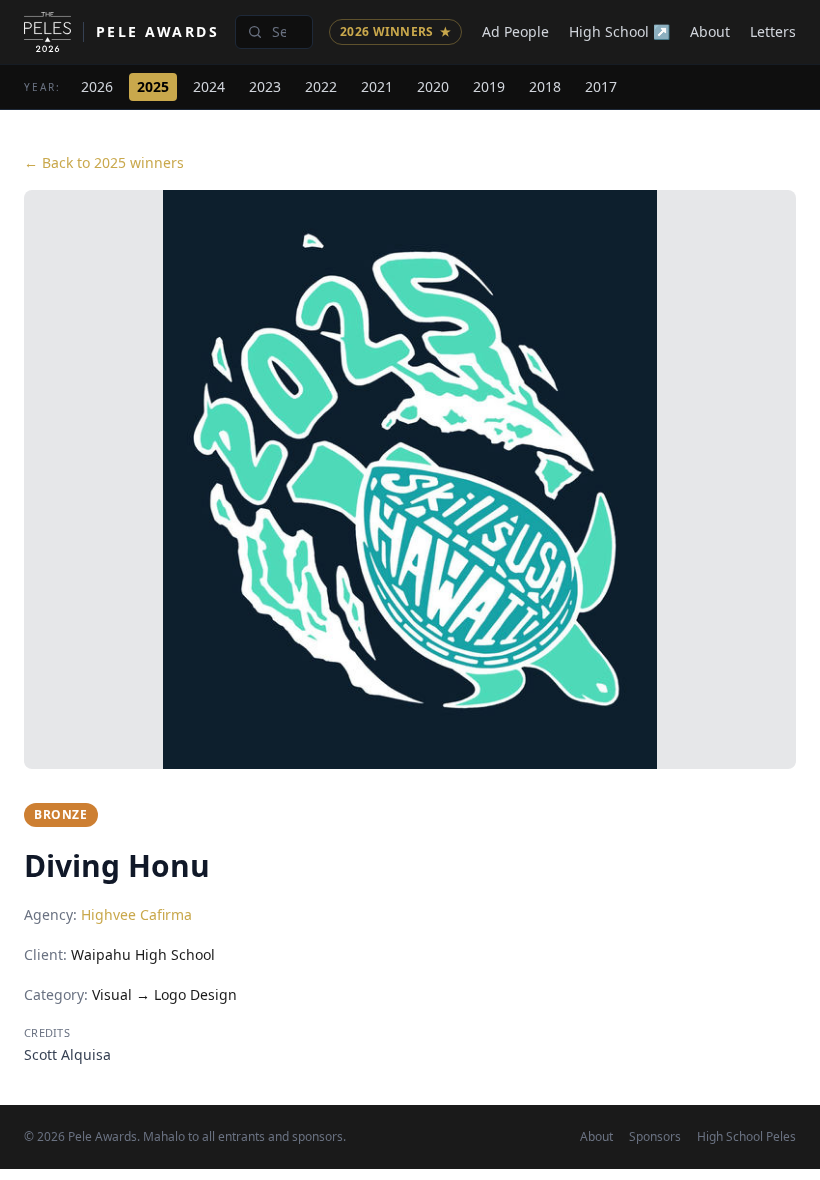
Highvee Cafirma (136, 914)
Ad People (515, 31)
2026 (97, 86)
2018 (545, 86)
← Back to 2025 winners (104, 162)
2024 (209, 86)
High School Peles (746, 1137)
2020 (433, 86)
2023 (265, 86)
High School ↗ (619, 31)
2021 (377, 86)
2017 (601, 86)
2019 (489, 86)
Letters (773, 31)
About (710, 31)
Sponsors (655, 1137)
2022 (321, 86)
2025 (153, 86)
